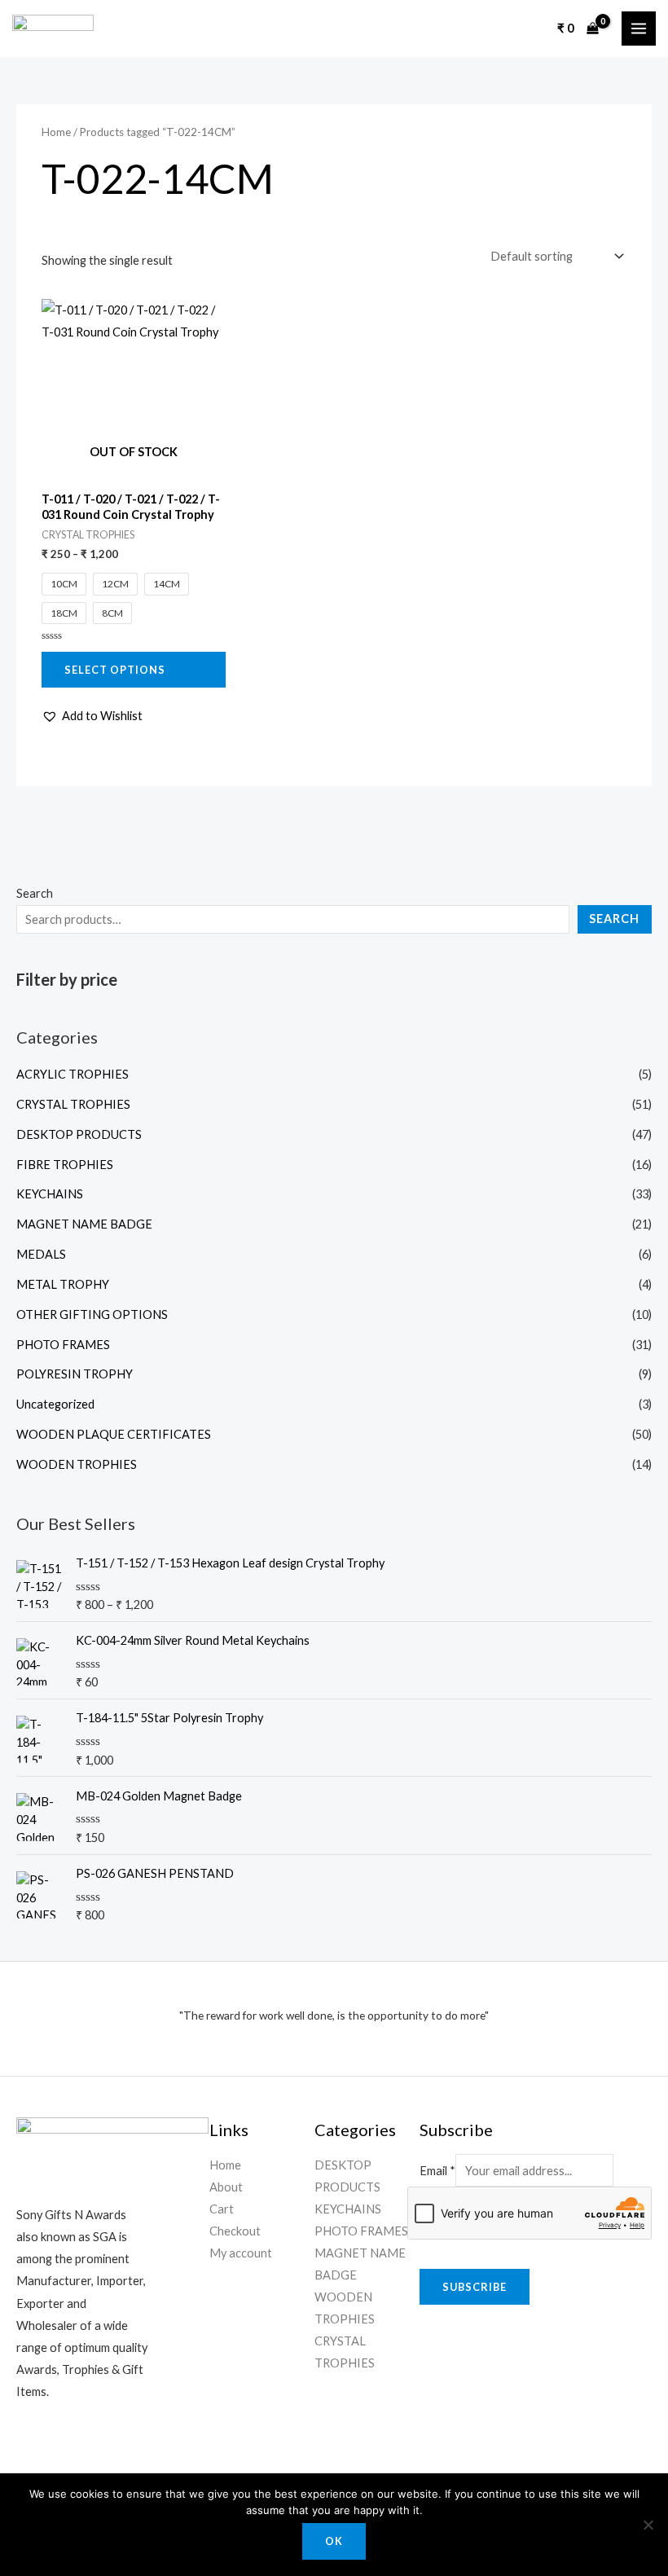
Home (56, 132)
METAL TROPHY (63, 1284)
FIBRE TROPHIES (65, 1165)
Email (437, 2171)
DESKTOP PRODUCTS (79, 1134)
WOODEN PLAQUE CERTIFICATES (114, 1434)
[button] (92, 716)
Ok (334, 2541)
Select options (115, 670)
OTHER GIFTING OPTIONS (92, 1314)
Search (35, 893)
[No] (648, 2525)
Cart (222, 2209)
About (226, 2187)
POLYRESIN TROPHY (75, 1374)
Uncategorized (55, 1404)
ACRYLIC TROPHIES (73, 1074)
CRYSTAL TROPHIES (73, 1104)
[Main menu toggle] (639, 29)
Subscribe (475, 2287)
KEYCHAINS (50, 1194)
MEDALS (41, 1254)
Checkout (235, 2231)
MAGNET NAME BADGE (84, 1224)
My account (241, 2253)
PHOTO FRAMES (63, 1345)
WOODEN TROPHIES (77, 1464)
